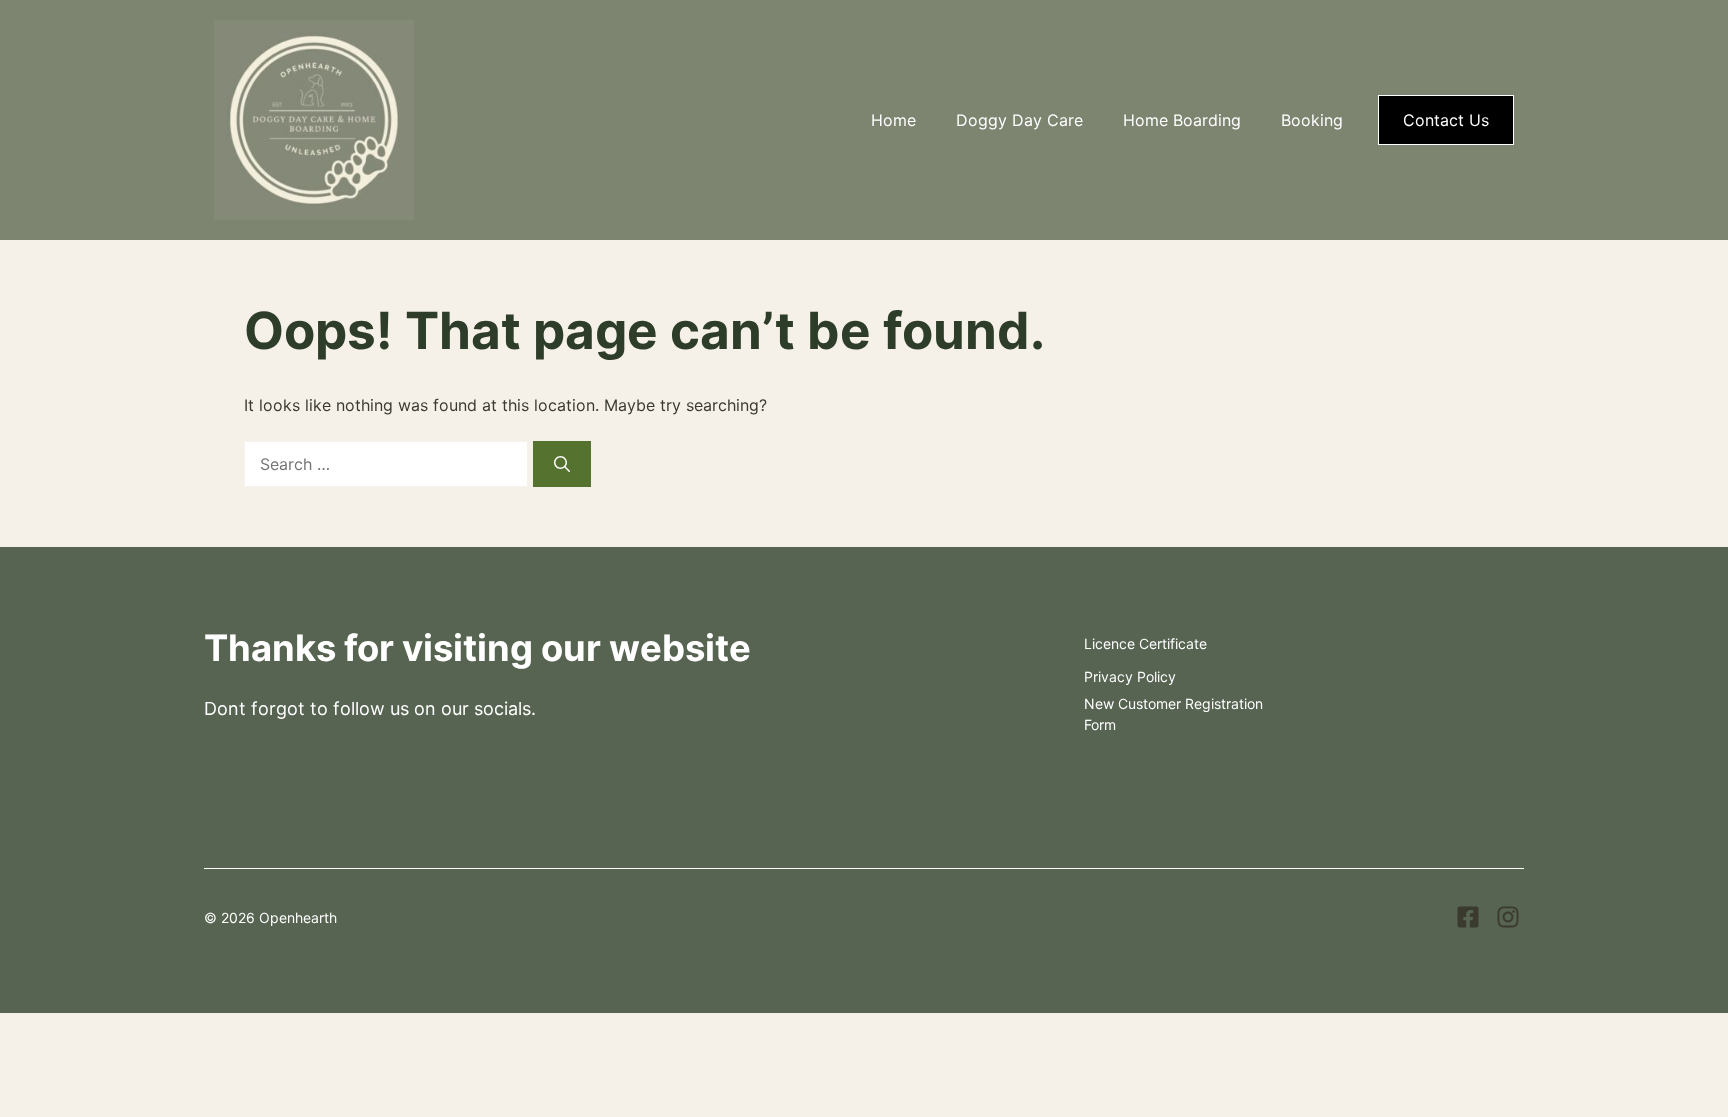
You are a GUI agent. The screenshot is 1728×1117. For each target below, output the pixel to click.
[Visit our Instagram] (1508, 917)
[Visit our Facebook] (1468, 917)
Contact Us (1446, 120)
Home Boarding (1182, 120)
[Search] (562, 464)
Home (893, 120)
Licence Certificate (1145, 643)
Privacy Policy (1130, 676)
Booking (1312, 120)
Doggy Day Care (1019, 120)
